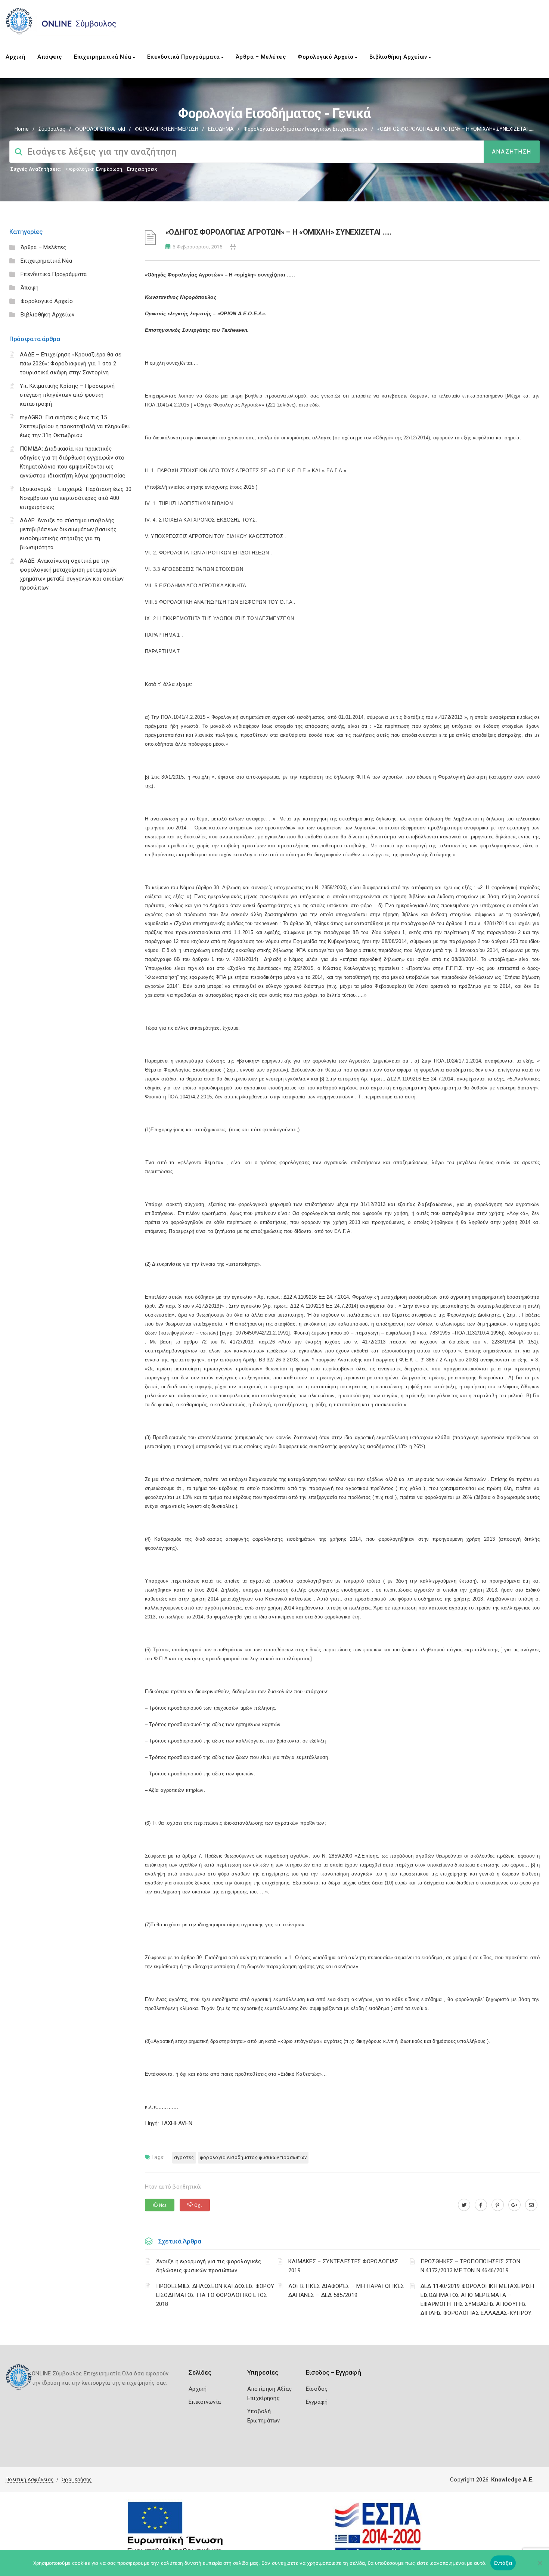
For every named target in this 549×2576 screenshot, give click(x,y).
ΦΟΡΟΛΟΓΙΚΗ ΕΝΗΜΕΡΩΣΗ (167, 129)
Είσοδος (317, 2389)
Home (22, 129)
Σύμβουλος (52, 129)
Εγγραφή (317, 2402)
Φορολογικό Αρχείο (326, 57)
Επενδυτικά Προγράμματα (184, 57)
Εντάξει (503, 2563)
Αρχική (15, 57)
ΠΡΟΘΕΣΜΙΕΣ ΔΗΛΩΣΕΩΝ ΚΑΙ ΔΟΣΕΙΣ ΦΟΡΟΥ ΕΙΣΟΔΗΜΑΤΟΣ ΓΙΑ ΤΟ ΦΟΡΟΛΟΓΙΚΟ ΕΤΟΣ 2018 (215, 2295)
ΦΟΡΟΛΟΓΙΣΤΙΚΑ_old (100, 129)
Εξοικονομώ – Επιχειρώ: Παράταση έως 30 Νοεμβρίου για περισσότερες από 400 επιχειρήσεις (76, 498)
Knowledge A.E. (512, 2480)
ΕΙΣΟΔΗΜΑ (221, 129)
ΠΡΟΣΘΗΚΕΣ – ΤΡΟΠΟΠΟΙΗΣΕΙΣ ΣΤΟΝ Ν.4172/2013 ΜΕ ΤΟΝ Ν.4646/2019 (470, 2266)
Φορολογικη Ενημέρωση (94, 169)
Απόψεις (50, 57)
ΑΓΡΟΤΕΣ (184, 2157)
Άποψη (30, 288)
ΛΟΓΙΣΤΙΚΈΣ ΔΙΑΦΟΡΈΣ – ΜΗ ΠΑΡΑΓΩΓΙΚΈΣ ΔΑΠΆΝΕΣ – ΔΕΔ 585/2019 (346, 2291)
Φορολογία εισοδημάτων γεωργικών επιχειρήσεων (305, 129)
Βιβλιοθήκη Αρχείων (399, 57)
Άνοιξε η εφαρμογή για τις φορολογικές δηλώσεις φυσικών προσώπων (209, 2266)
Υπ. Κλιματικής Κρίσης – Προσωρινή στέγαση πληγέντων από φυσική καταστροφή (67, 395)
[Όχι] (540, 2567)
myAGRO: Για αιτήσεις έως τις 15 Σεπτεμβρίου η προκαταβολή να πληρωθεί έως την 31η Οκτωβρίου (75, 426)
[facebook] (481, 2205)
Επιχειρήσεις (142, 169)
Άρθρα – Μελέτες (261, 57)
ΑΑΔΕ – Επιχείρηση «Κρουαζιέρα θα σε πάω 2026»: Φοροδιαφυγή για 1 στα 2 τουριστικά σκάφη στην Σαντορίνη (71, 364)
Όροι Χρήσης (77, 2479)
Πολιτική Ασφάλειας (30, 2479)
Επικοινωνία (205, 2402)
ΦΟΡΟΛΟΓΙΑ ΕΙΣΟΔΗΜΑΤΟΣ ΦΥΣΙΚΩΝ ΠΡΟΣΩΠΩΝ (253, 2157)
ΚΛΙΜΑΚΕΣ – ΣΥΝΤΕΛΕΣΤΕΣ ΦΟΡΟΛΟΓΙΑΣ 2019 (343, 2266)
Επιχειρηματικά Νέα (104, 57)
